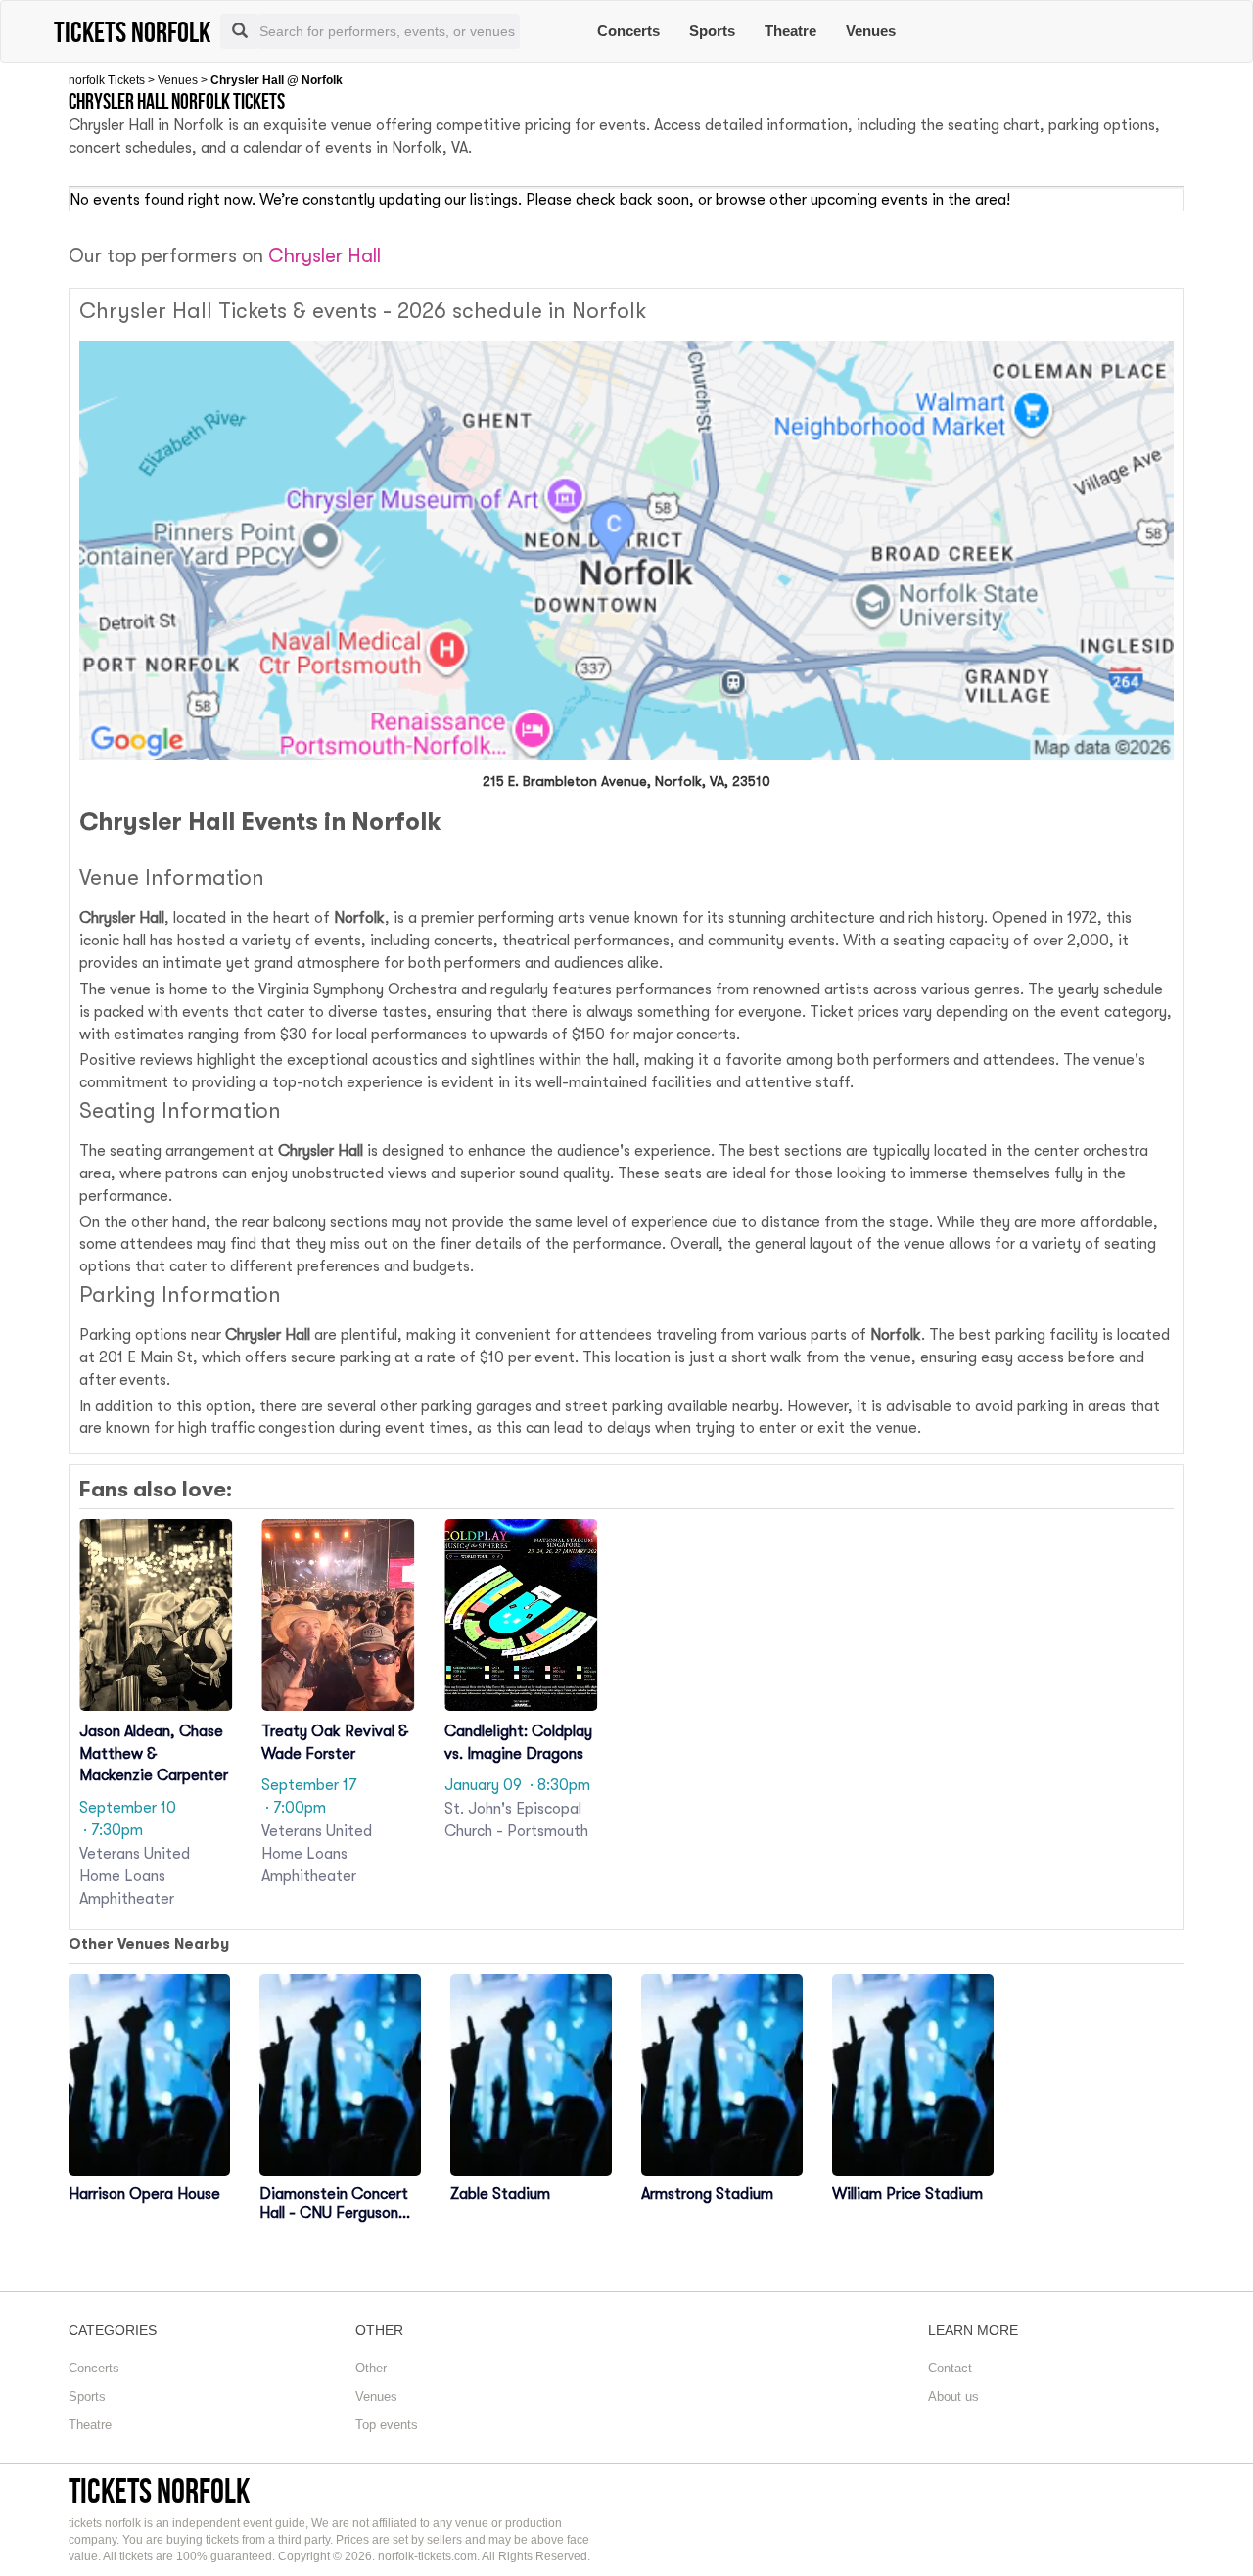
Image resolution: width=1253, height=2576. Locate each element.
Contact (950, 2368)
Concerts (628, 31)
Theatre (790, 31)
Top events (387, 2425)
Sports (712, 31)
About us (953, 2396)
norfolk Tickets (107, 80)
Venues (871, 31)
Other (371, 2368)
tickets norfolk (159, 2490)
